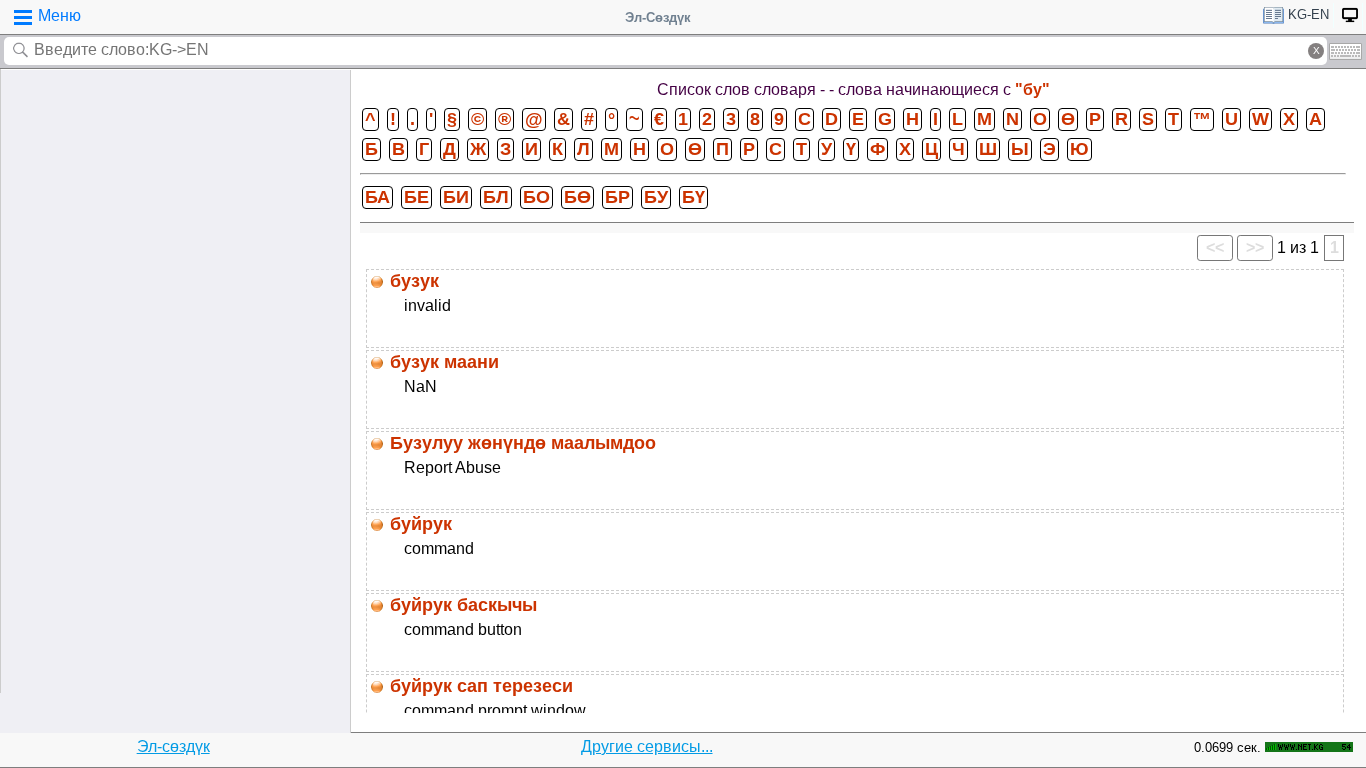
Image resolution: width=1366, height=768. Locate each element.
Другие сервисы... (647, 746)
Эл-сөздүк (173, 746)
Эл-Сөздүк (658, 17)
